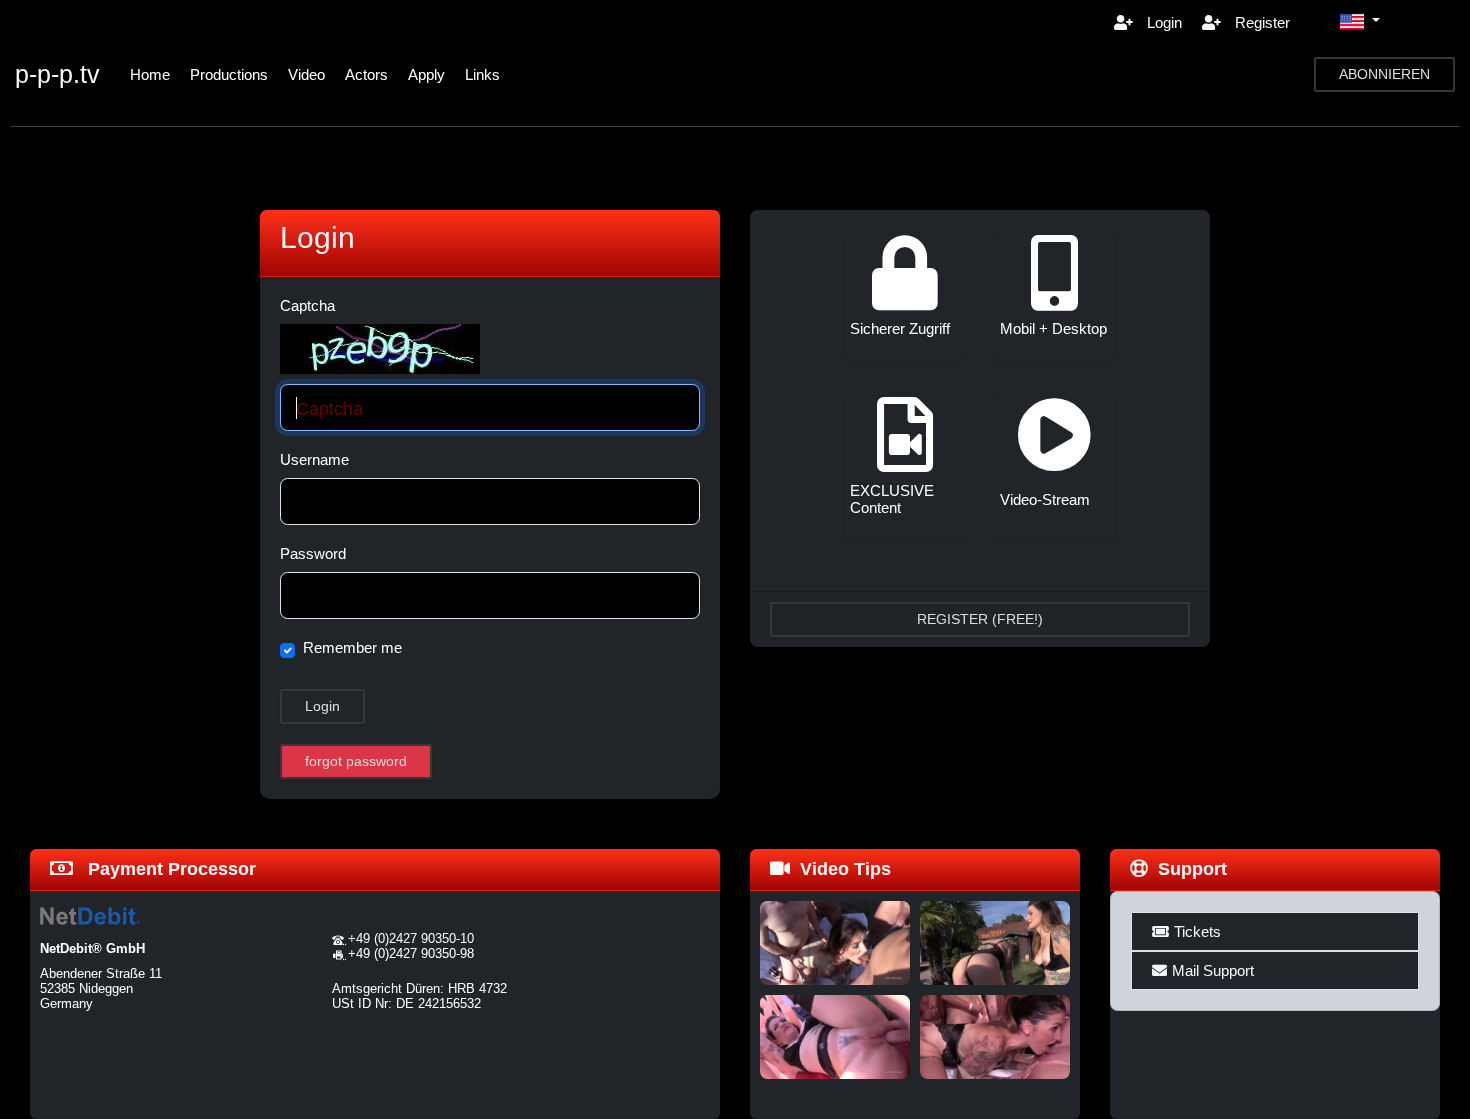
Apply (426, 74)
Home (150, 74)
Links (482, 74)
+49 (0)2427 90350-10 (411, 938)
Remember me (352, 647)
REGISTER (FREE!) (980, 619)
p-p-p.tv (57, 74)
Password (313, 553)
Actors (366, 74)
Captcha (307, 305)
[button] (1360, 22)
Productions (229, 74)
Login (1162, 22)
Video (306, 74)
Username (314, 459)
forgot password (356, 761)
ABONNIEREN (1384, 74)
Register (1260, 22)
